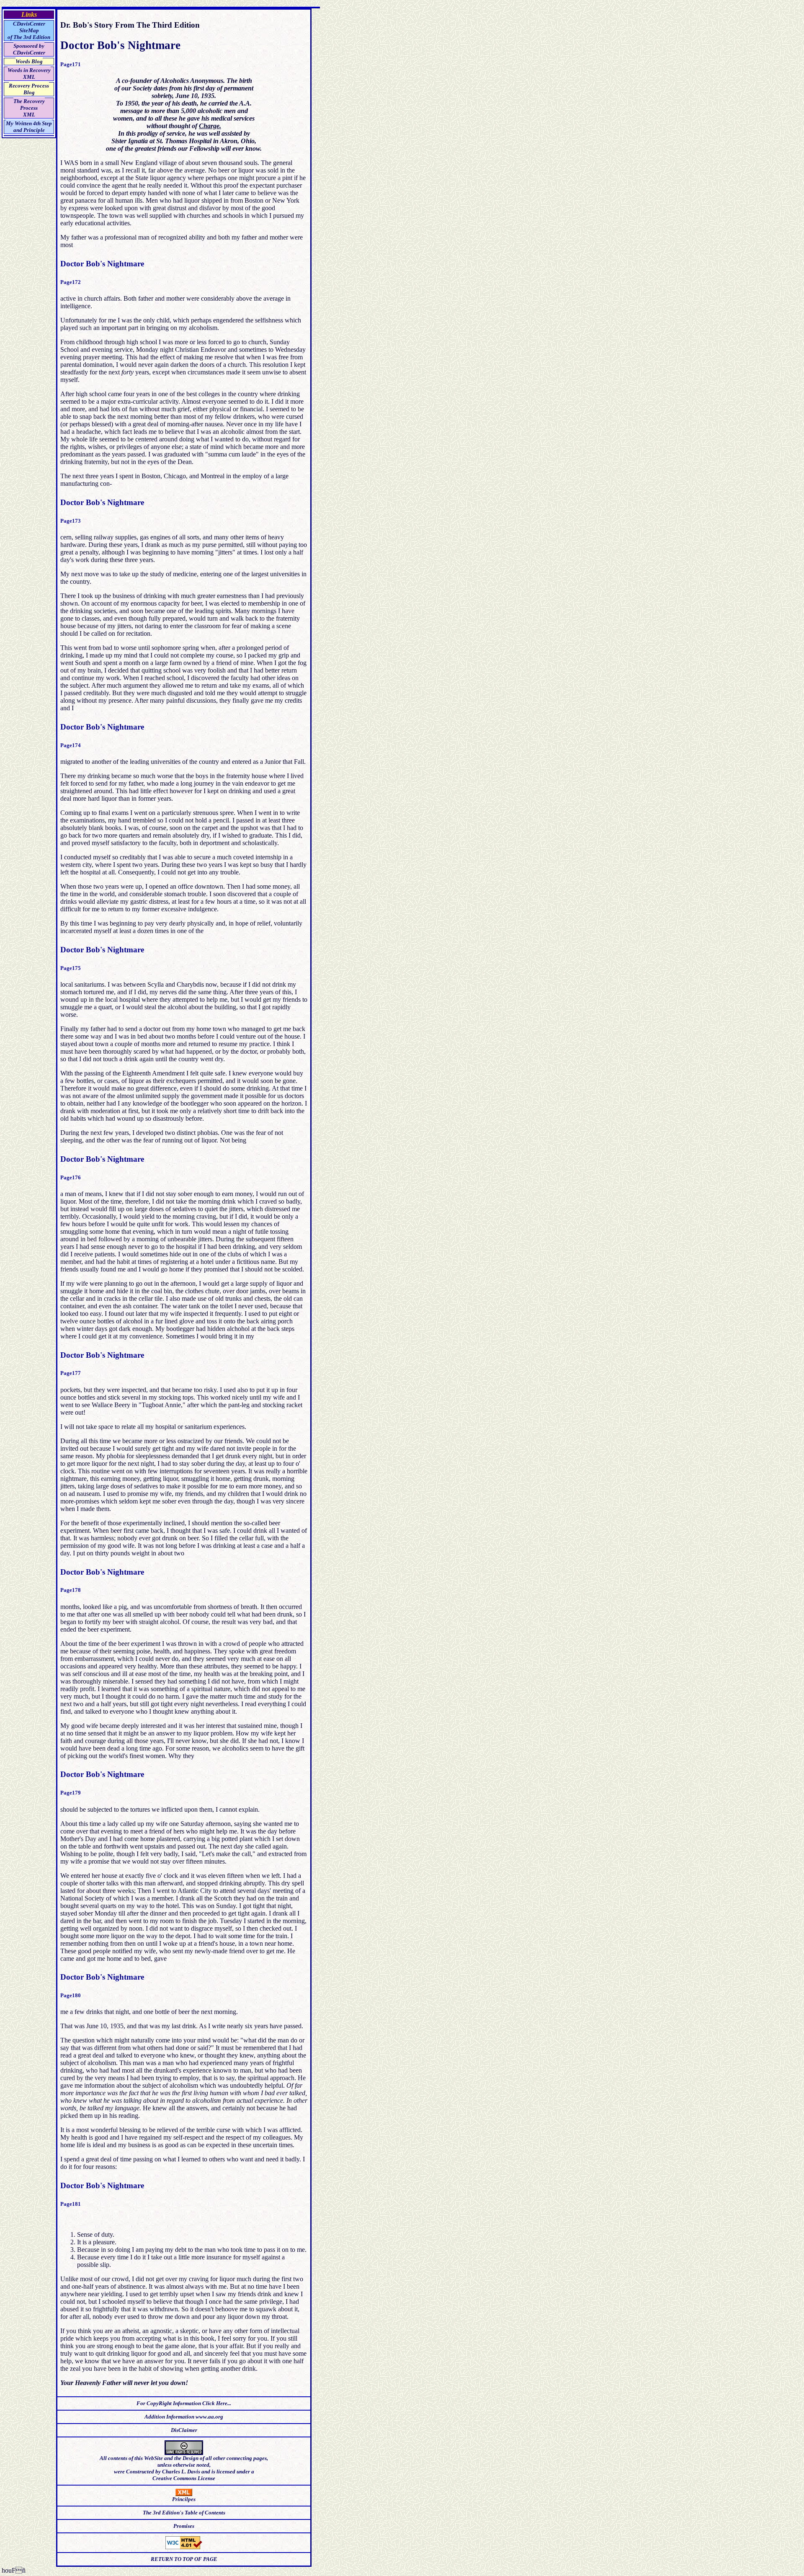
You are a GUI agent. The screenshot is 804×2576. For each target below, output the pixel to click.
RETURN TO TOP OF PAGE (184, 2559)
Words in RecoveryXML (29, 73)
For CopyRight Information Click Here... (184, 2403)
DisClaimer (184, 2430)
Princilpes (184, 2499)
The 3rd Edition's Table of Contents (184, 2513)
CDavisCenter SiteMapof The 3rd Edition (29, 30)
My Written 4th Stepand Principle (29, 127)
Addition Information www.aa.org (184, 2417)
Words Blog (29, 61)
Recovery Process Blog (29, 89)
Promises (184, 2526)
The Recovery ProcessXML (29, 108)
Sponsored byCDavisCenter (29, 49)
